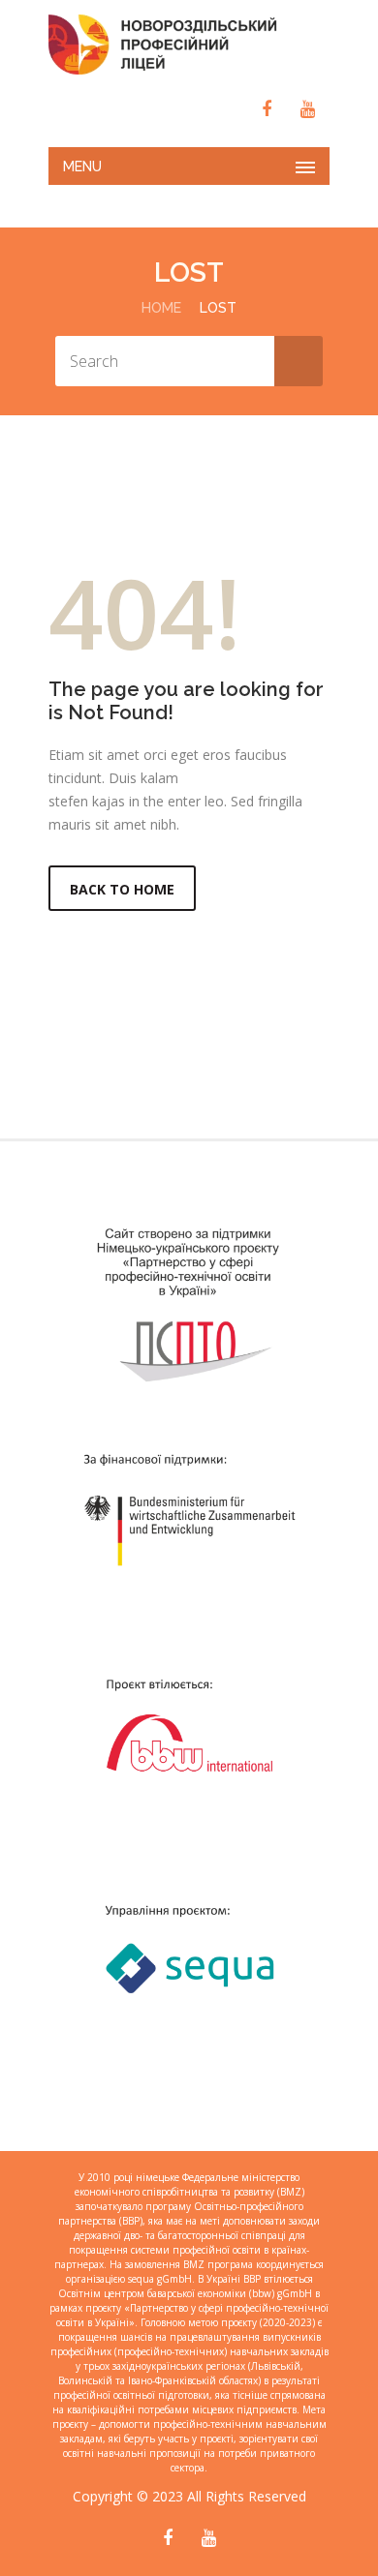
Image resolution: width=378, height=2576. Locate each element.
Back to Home (122, 889)
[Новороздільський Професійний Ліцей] (189, 45)
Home (161, 308)
